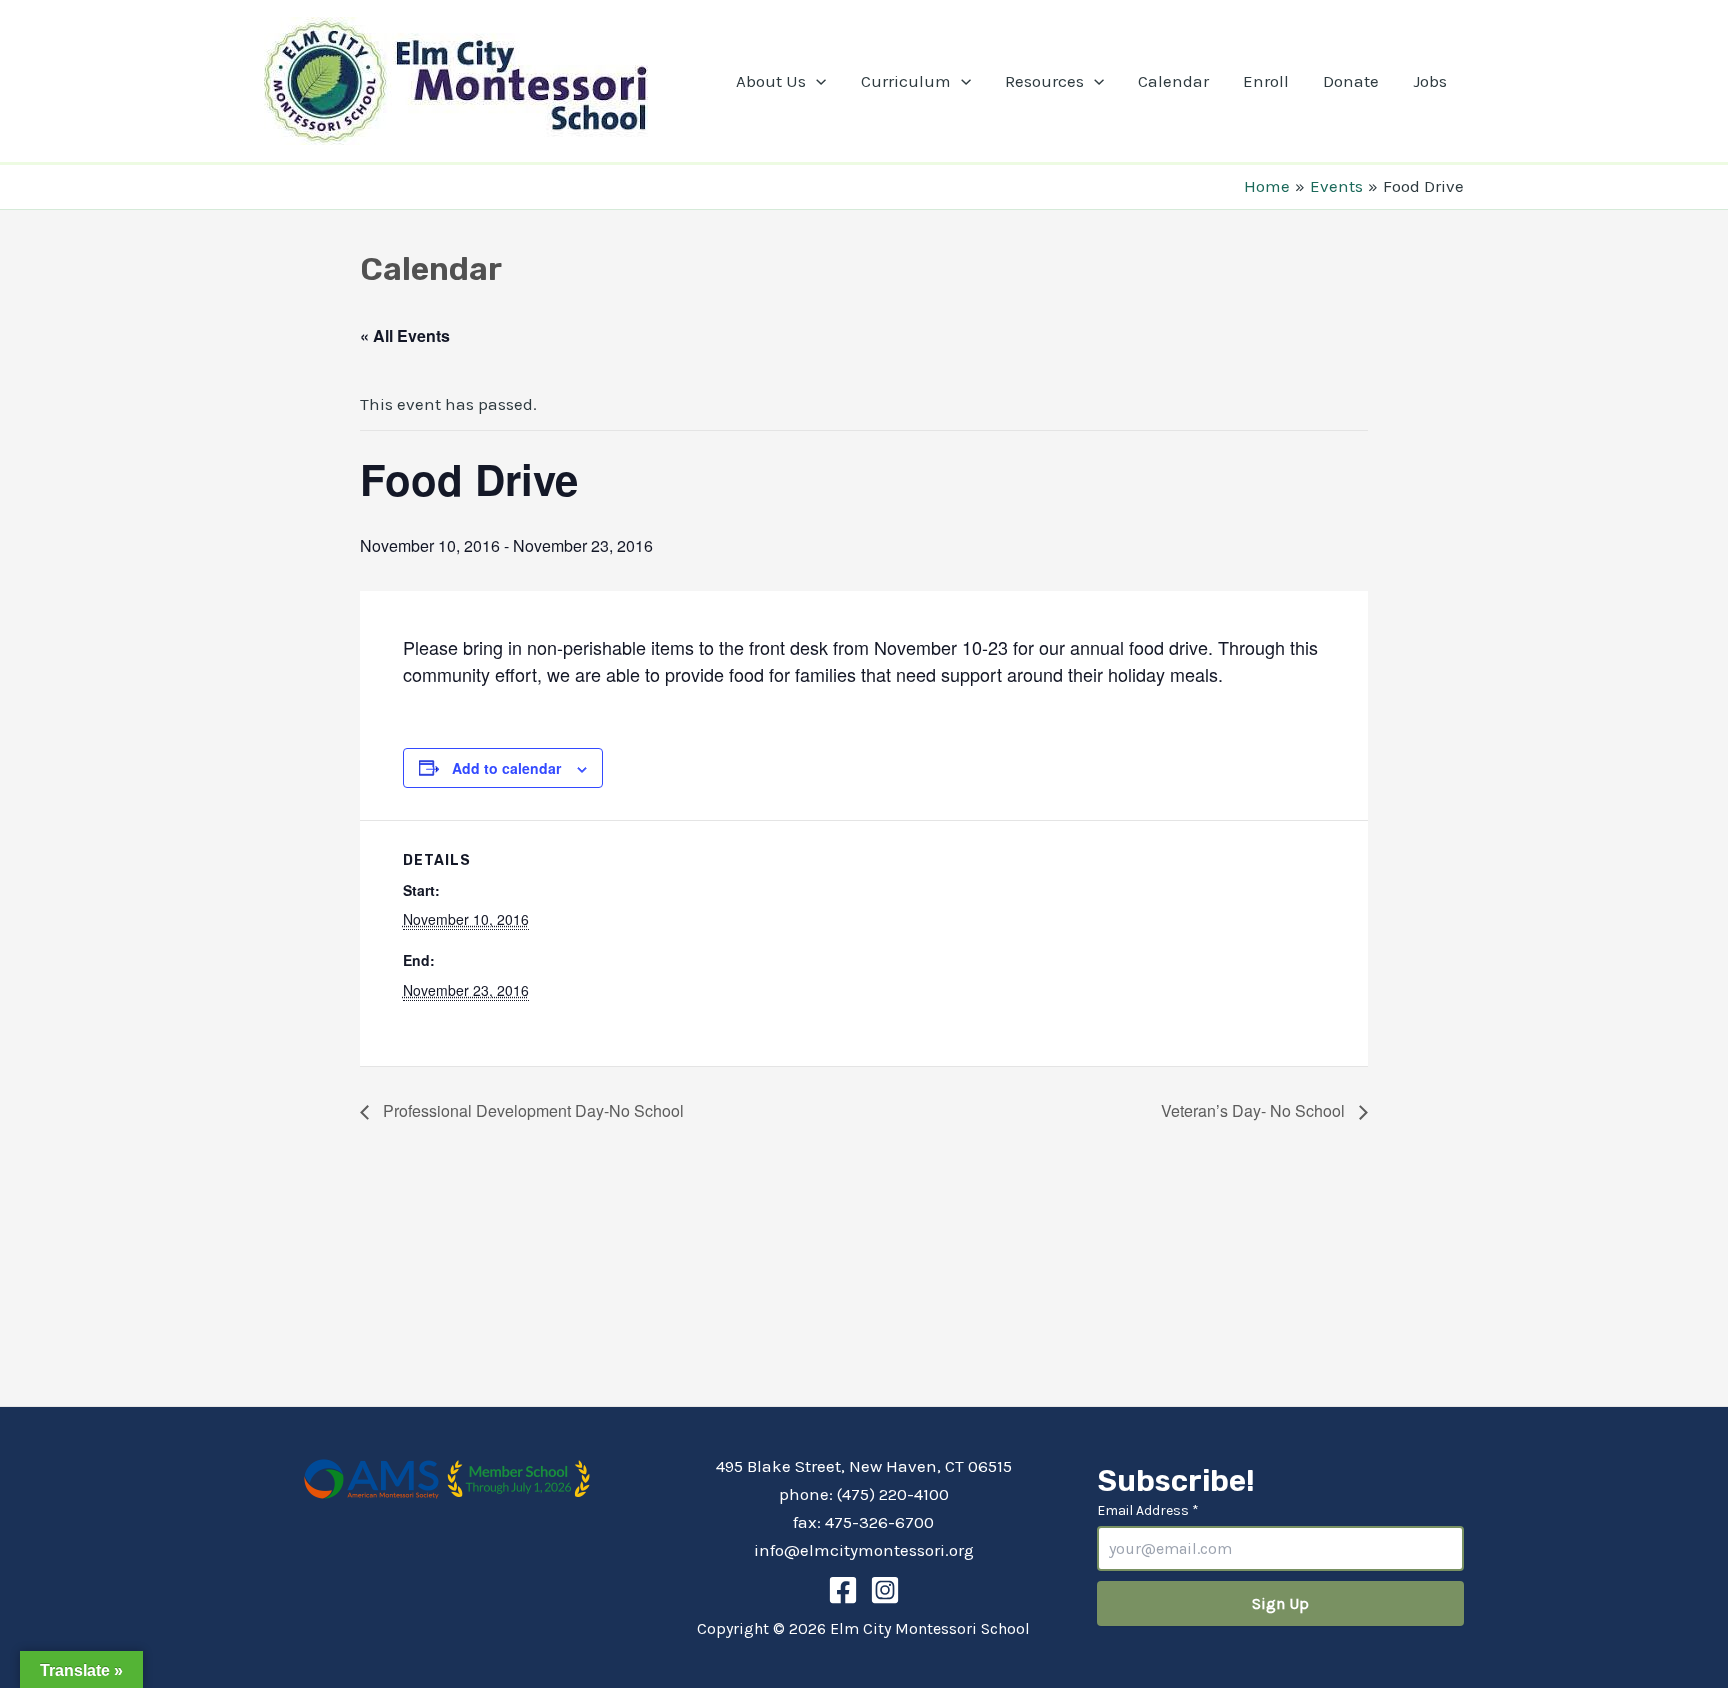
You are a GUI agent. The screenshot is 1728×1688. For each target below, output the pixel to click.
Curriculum (906, 81)
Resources (1044, 81)
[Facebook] (843, 1590)
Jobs (1430, 81)
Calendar (1173, 81)
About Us (771, 81)
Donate (1351, 81)
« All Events (405, 335)
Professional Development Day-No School (531, 1110)
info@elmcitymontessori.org (864, 1550)
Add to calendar (506, 768)
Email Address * (1148, 1510)
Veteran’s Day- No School (1255, 1110)
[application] (816, 81)
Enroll (1266, 81)
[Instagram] (885, 1590)
